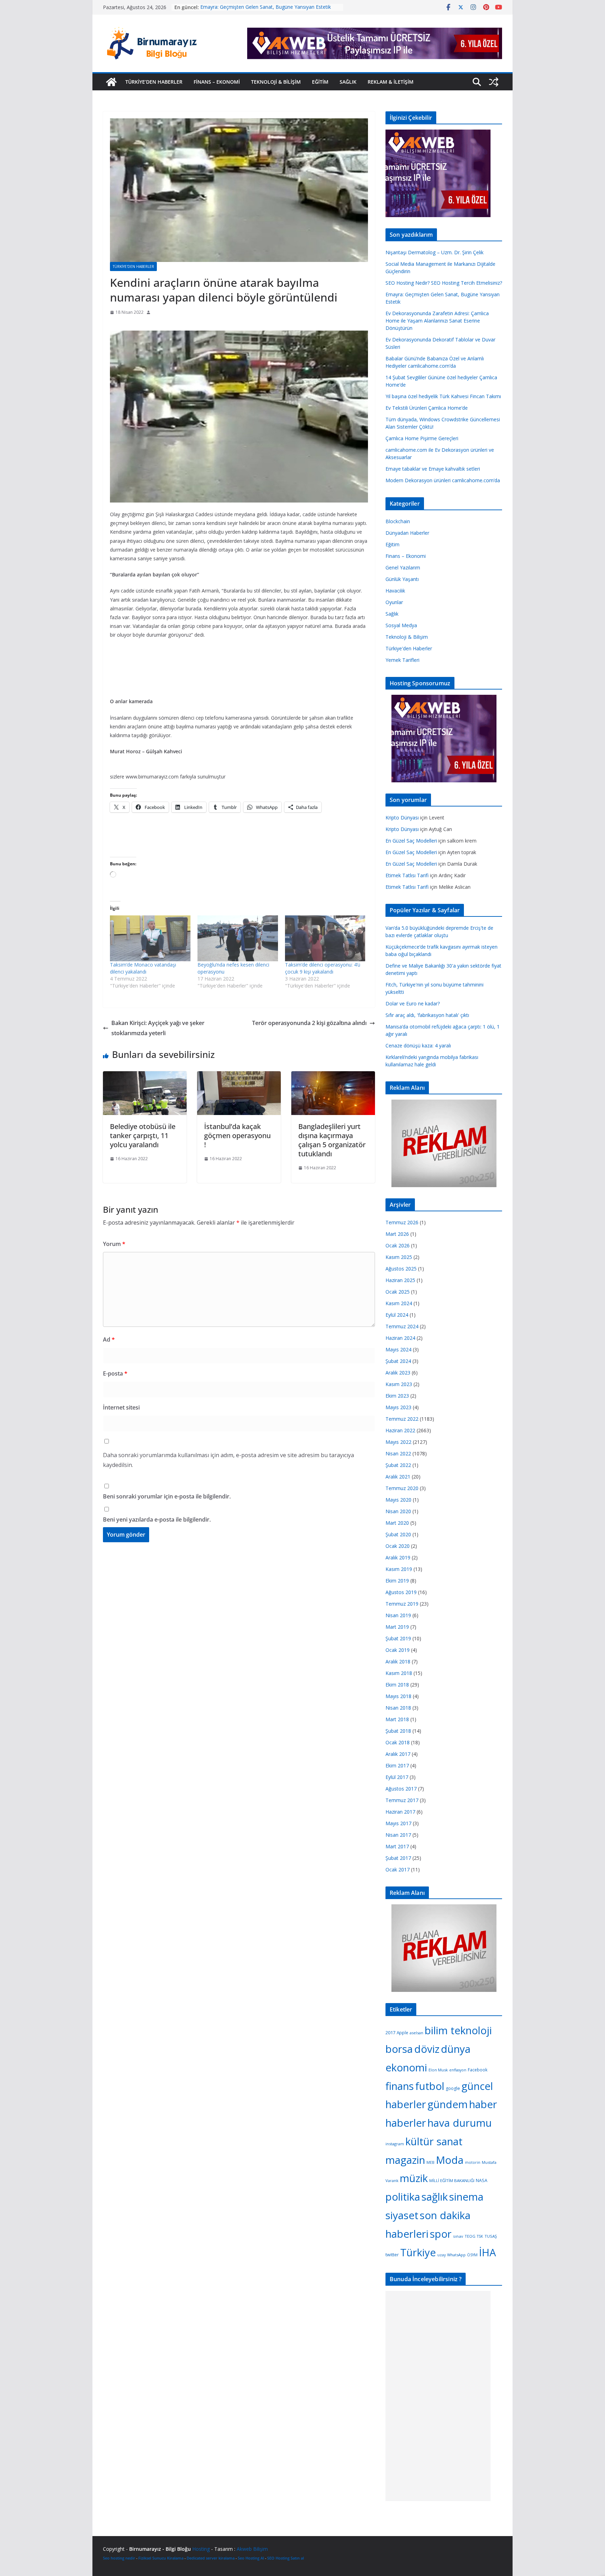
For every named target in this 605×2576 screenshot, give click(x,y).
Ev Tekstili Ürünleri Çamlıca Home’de (427, 408)
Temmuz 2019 (402, 1604)
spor (441, 2234)
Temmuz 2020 (402, 1488)
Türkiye (418, 2252)
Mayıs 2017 (398, 1823)
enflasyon (458, 2070)
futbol (430, 2086)
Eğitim (320, 82)
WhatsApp (456, 2255)
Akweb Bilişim (252, 2549)
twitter (392, 2255)
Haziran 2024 (400, 1338)
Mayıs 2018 (398, 1696)
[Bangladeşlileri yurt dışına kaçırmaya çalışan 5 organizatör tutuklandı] (333, 1076)
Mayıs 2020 (398, 1500)
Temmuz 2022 (402, 1419)
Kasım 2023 (399, 1384)
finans (400, 2086)
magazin (405, 2160)
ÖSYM (472, 2255)
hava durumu (460, 2123)
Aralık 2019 (398, 1557)
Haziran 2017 (400, 1812)
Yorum (114, 1244)
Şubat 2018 (398, 1731)
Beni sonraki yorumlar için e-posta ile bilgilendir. (167, 1496)
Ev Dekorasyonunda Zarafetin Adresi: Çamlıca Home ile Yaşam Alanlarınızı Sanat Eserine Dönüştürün (437, 321)
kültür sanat (434, 2141)
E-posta (115, 1373)
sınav (458, 2236)
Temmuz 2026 (402, 1222)
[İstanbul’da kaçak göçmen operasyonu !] (239, 1076)
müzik (414, 2178)
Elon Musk (438, 2070)
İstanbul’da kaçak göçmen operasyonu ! (237, 1135)
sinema (466, 2197)
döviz (427, 2049)
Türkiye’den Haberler (154, 82)
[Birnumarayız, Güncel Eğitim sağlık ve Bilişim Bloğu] (111, 82)
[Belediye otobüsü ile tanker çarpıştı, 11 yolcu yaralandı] (145, 1076)
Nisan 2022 (398, 1453)
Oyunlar (394, 602)
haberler (406, 2123)
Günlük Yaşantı (402, 579)
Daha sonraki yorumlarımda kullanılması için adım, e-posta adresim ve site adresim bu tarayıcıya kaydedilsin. (228, 1460)
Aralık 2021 (398, 1477)
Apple (402, 2033)
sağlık (435, 2197)
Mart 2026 (397, 1234)
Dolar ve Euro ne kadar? (413, 1003)
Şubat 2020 (398, 1534)
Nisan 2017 (398, 1835)
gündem (448, 2104)
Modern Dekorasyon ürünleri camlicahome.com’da (443, 480)
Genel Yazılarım (403, 567)
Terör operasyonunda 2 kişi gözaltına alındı (309, 1023)
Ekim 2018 (397, 1685)
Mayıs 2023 (398, 1407)
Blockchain (398, 521)
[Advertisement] (237, 325)
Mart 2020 (397, 1523)
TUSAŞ (491, 2236)
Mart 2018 (397, 1719)
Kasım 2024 (399, 1303)
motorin (473, 2162)
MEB (430, 2162)
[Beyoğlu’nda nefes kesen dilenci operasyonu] (238, 938)
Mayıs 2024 (398, 1349)
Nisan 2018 (398, 1708)
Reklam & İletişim (391, 82)
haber (483, 2104)
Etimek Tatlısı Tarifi (407, 875)
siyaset (402, 2215)
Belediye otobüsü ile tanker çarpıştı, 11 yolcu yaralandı (143, 1135)
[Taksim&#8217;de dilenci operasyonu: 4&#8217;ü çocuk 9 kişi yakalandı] (325, 938)
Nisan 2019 (398, 1615)
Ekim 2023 (397, 1396)
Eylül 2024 (397, 1315)
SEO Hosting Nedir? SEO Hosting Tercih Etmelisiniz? (259, 4)
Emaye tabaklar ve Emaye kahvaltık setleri (433, 469)
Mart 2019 (397, 1627)
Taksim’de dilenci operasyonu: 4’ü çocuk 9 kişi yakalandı (323, 968)
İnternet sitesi (121, 1407)
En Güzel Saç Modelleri (411, 841)
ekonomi (406, 2068)
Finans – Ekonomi (217, 82)
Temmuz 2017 (402, 1800)
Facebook (478, 2070)
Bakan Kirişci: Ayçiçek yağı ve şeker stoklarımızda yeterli (158, 1028)
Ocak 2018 (398, 1742)
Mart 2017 (397, 1846)
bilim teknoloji (458, 2030)
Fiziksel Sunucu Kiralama (161, 2558)
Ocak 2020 (398, 1546)
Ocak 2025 (398, 1292)
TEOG (470, 2236)
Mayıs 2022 (398, 1442)
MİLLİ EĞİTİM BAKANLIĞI (452, 2180)
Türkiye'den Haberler (133, 266)
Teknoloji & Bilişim (276, 82)
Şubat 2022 (398, 1465)
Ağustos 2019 (401, 1592)
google (453, 2088)
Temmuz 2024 (402, 1326)
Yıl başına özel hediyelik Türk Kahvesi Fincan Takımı (443, 396)
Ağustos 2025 (401, 1269)
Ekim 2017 (397, 1765)
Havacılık (395, 591)
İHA (488, 2252)
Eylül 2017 (397, 1777)
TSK (480, 2236)
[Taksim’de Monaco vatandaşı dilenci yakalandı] (150, 938)
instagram (395, 2144)
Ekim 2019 (397, 1581)
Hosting (201, 2549)
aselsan (416, 2033)
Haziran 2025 (400, 1280)
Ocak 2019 (398, 1650)
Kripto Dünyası (402, 818)
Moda (450, 2160)
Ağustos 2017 (401, 1789)
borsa (399, 2049)
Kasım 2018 (399, 1673)
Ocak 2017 (398, 1869)
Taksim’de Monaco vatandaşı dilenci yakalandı (143, 968)
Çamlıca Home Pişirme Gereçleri (422, 438)
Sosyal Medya (401, 625)
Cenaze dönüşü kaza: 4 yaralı (418, 1045)
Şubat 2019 (398, 1638)
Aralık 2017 (398, 1754)
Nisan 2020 (398, 1511)
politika (403, 2197)
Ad (109, 1339)
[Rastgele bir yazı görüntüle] (494, 82)
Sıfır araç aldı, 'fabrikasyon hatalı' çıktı (427, 1015)
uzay (441, 2255)
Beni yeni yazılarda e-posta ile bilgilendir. (157, 1519)
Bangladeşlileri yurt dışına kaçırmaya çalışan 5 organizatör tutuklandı (332, 1140)
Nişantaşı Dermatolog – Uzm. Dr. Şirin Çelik (434, 252)
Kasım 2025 (399, 1257)
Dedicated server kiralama (211, 2558)
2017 (390, 2033)
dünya (456, 2049)
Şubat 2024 (398, 1361)
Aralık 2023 (398, 1373)
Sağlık (348, 82)
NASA (482, 2180)
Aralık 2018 (398, 1661)
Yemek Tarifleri (402, 660)
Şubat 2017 (398, 1858)
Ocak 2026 (398, 1245)
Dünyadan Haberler (407, 533)
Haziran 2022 (400, 1430)
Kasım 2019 (399, 1569)
